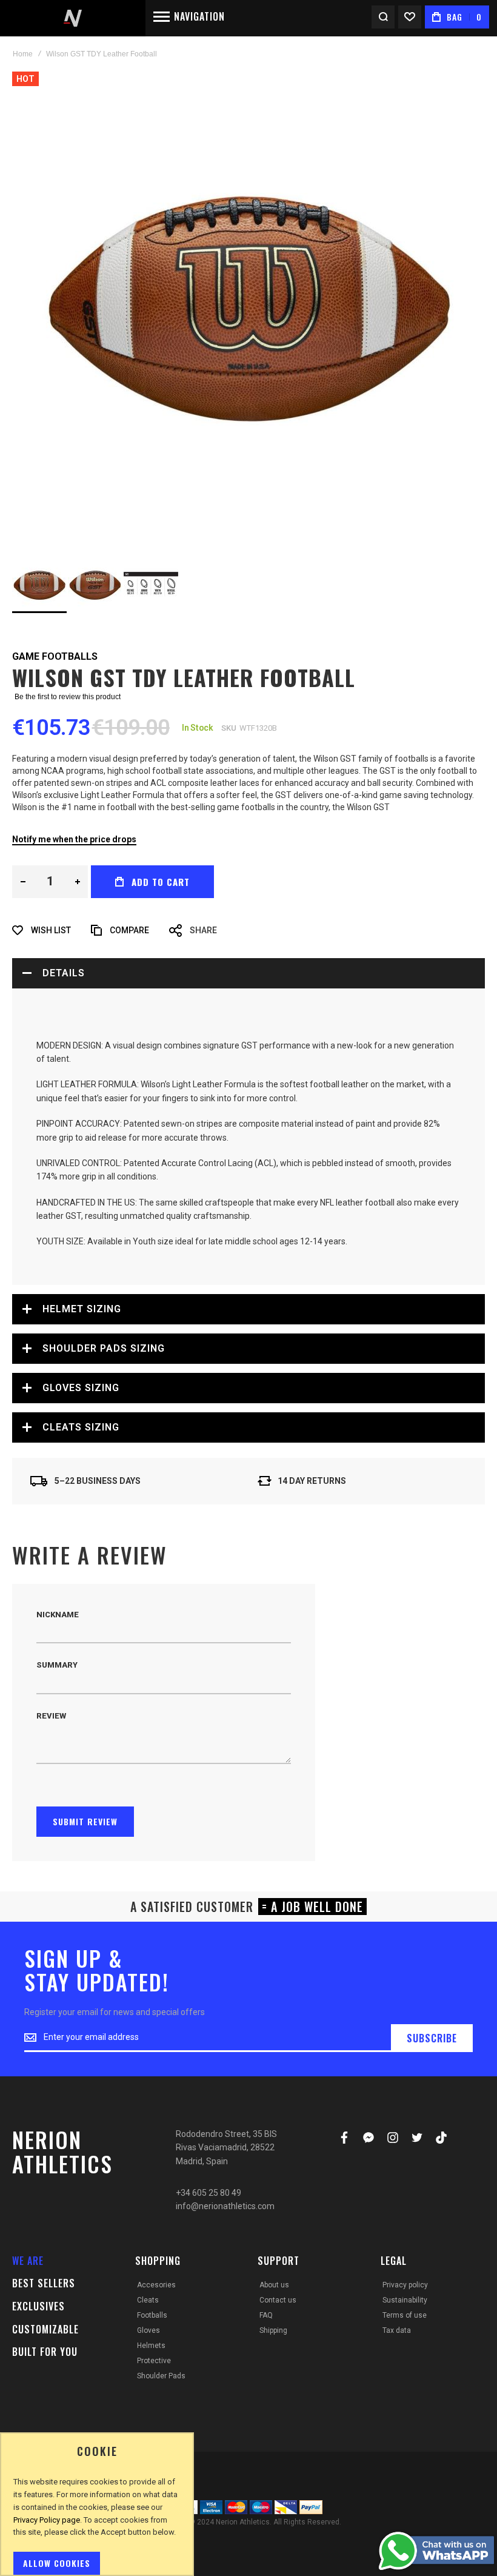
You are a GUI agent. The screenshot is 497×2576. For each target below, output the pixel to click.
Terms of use (405, 2315)
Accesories (156, 2285)
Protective (154, 2361)
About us (274, 2285)
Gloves (148, 2330)
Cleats (148, 2300)
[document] (97, 2510)
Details (64, 973)
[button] (96, 585)
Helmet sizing (82, 1309)
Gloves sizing (81, 1388)
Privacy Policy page (47, 2520)
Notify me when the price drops (74, 839)
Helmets (151, 2346)
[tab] (248, 973)
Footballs (152, 2315)
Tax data (397, 2330)
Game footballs (55, 656)
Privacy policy (405, 2285)
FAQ (266, 2315)
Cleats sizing (81, 1427)
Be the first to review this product (68, 697)
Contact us (278, 2300)
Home (23, 54)
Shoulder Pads (161, 2376)
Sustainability (405, 2300)
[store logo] (73, 18)
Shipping (273, 2330)
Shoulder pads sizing (104, 1348)
